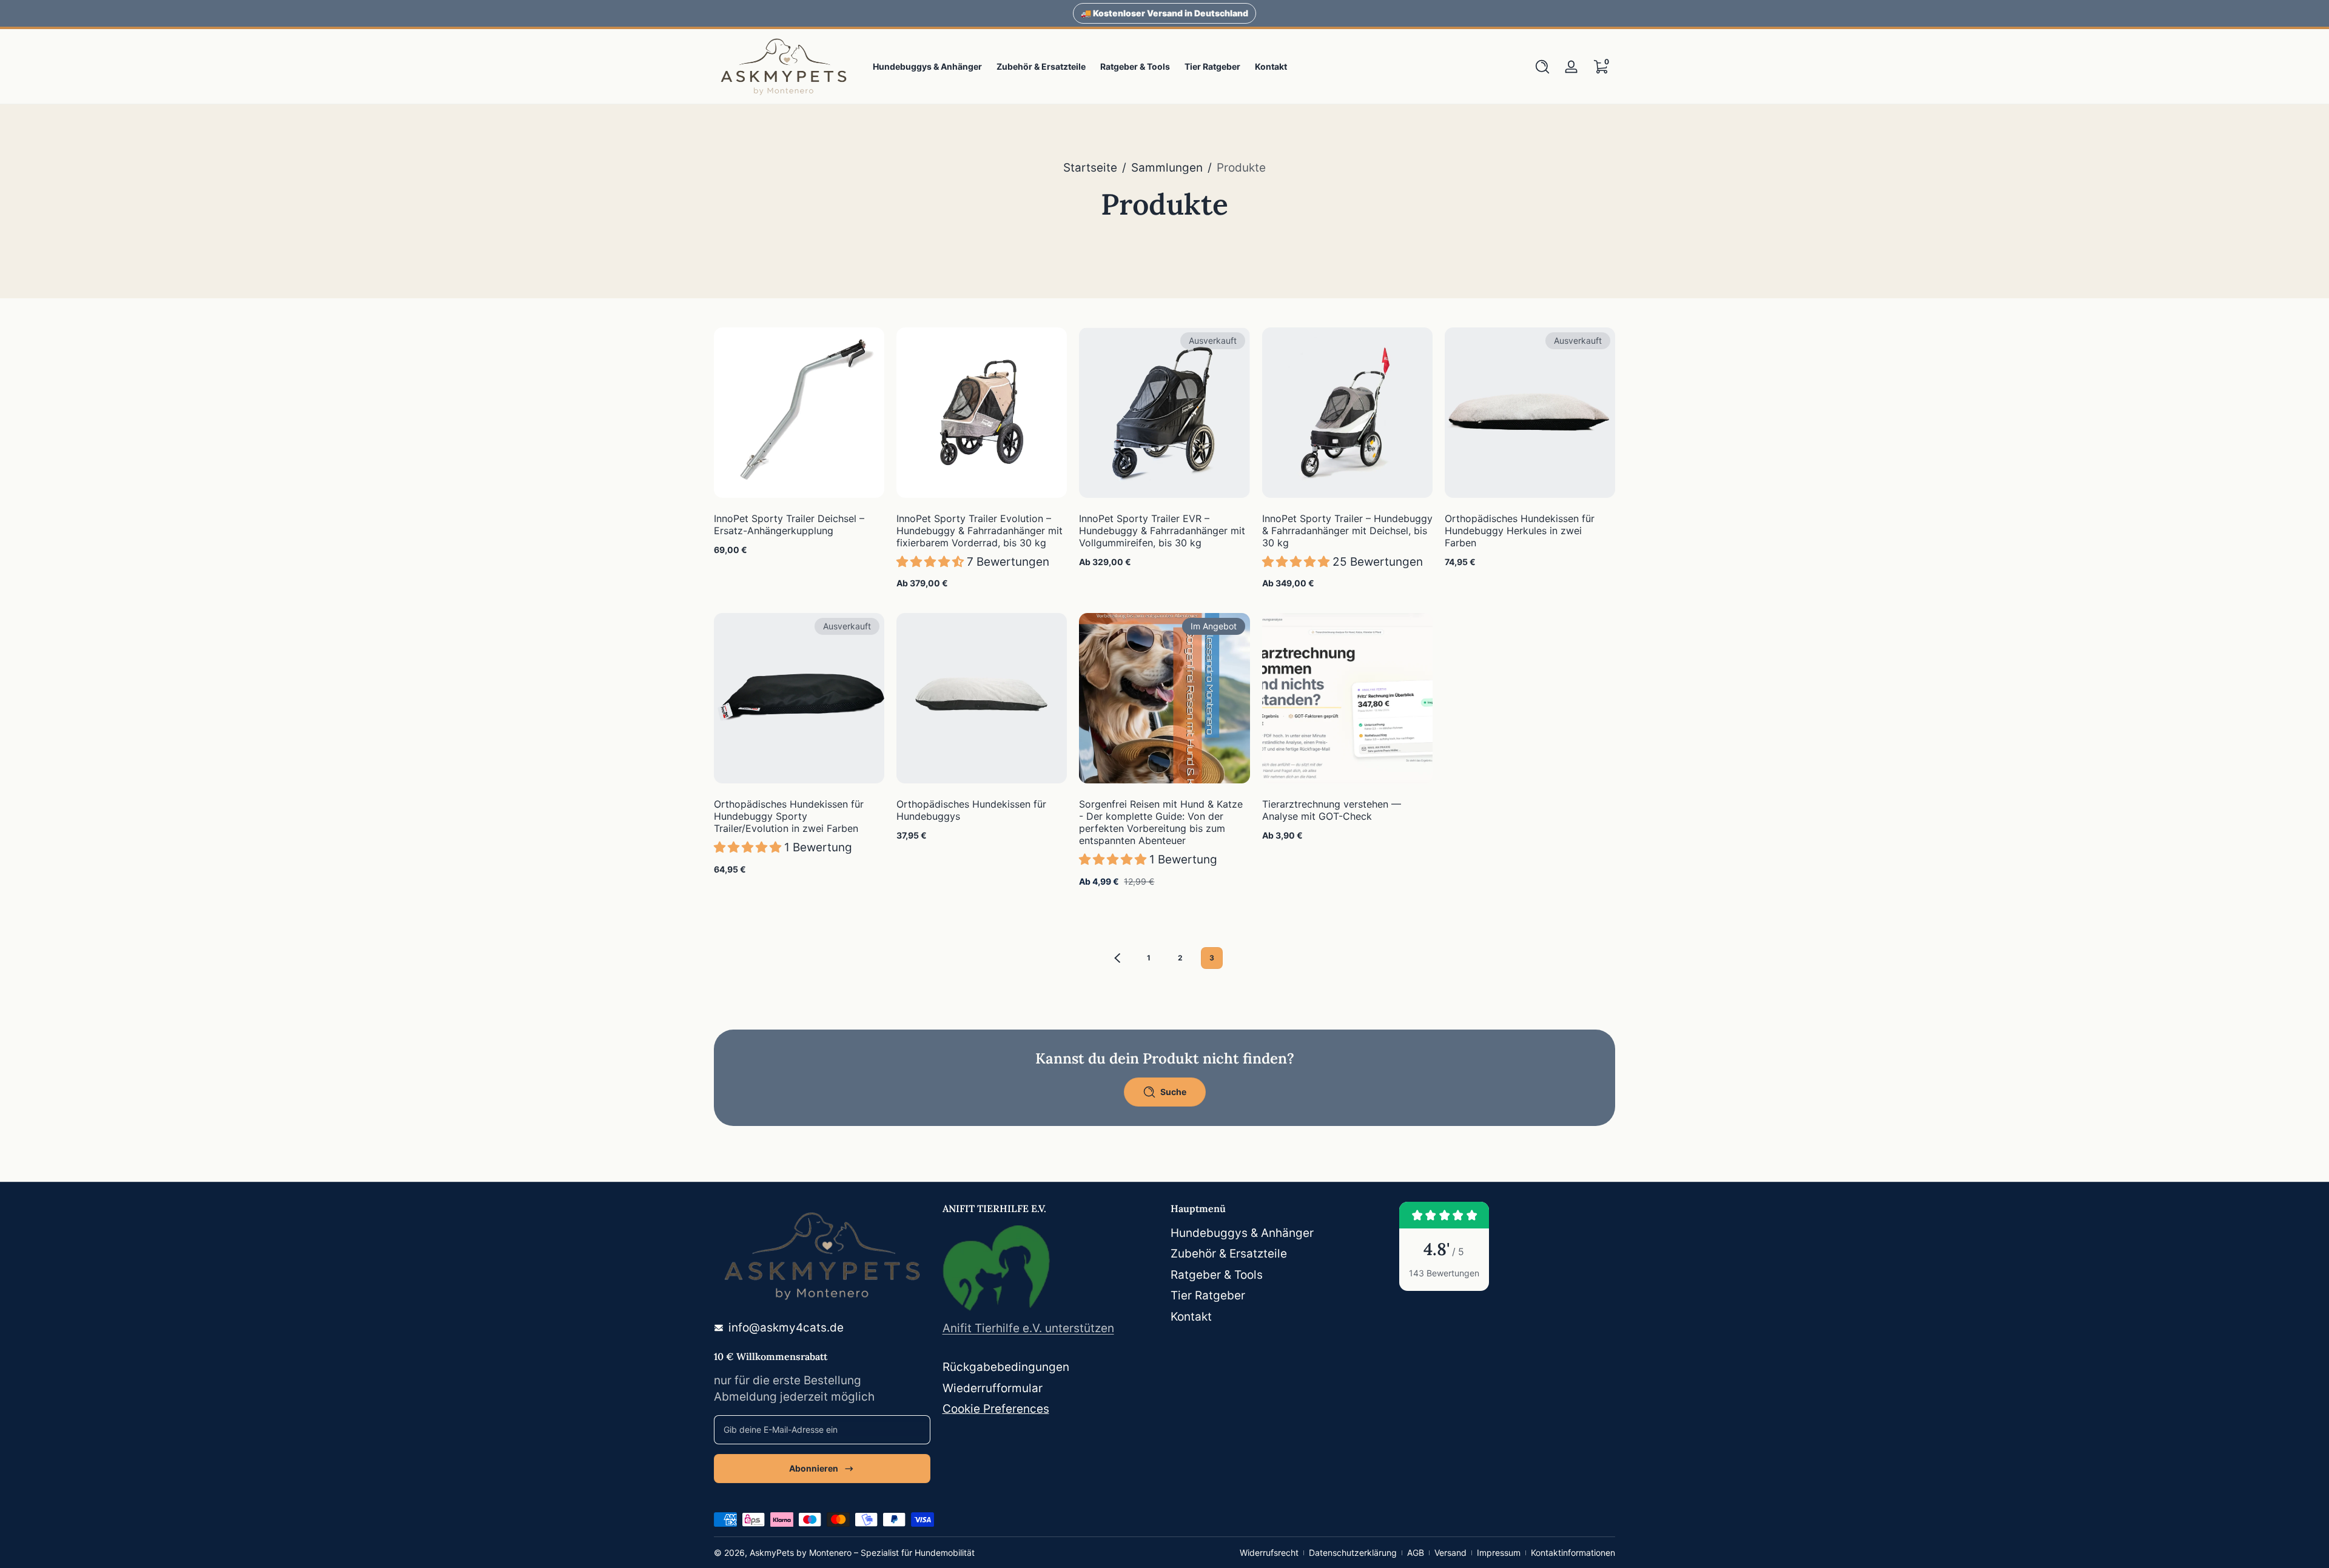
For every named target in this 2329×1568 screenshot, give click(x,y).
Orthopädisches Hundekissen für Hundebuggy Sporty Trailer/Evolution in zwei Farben (789, 816)
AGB (1416, 1553)
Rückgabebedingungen (1006, 1367)
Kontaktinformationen (1573, 1553)
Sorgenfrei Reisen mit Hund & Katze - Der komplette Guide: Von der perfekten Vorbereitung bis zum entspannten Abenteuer (1161, 822)
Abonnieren (814, 1468)
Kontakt (1191, 1317)
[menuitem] (1279, 1234)
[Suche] (1542, 67)
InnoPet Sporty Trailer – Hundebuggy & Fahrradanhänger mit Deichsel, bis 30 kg (1347, 531)
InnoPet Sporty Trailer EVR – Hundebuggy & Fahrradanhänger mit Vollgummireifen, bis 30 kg (1162, 531)
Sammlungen (1167, 168)
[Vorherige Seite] (1117, 958)
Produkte (1241, 168)
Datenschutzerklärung (1353, 1553)
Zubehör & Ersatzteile (1229, 1254)
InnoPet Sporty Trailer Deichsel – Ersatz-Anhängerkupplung (789, 524)
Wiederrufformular (993, 1388)
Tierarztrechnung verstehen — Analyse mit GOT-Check (1332, 810)
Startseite (1090, 168)
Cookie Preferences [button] (996, 1409)
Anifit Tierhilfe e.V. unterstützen (1028, 1328)
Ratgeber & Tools (1217, 1275)
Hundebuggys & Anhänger (1242, 1233)
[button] (1542, 67)
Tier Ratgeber (1208, 1295)
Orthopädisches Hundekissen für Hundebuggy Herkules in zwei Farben (1520, 531)
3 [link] (1212, 958)
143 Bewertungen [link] (1444, 1273)
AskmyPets (772, 1553)
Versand (1450, 1553)
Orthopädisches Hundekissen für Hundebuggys (971, 810)
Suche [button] (1173, 1092)
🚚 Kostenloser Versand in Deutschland (1164, 13)
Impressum (1499, 1553)
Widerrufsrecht (1269, 1553)
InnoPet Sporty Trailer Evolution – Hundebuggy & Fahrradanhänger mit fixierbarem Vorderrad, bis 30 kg (980, 531)
